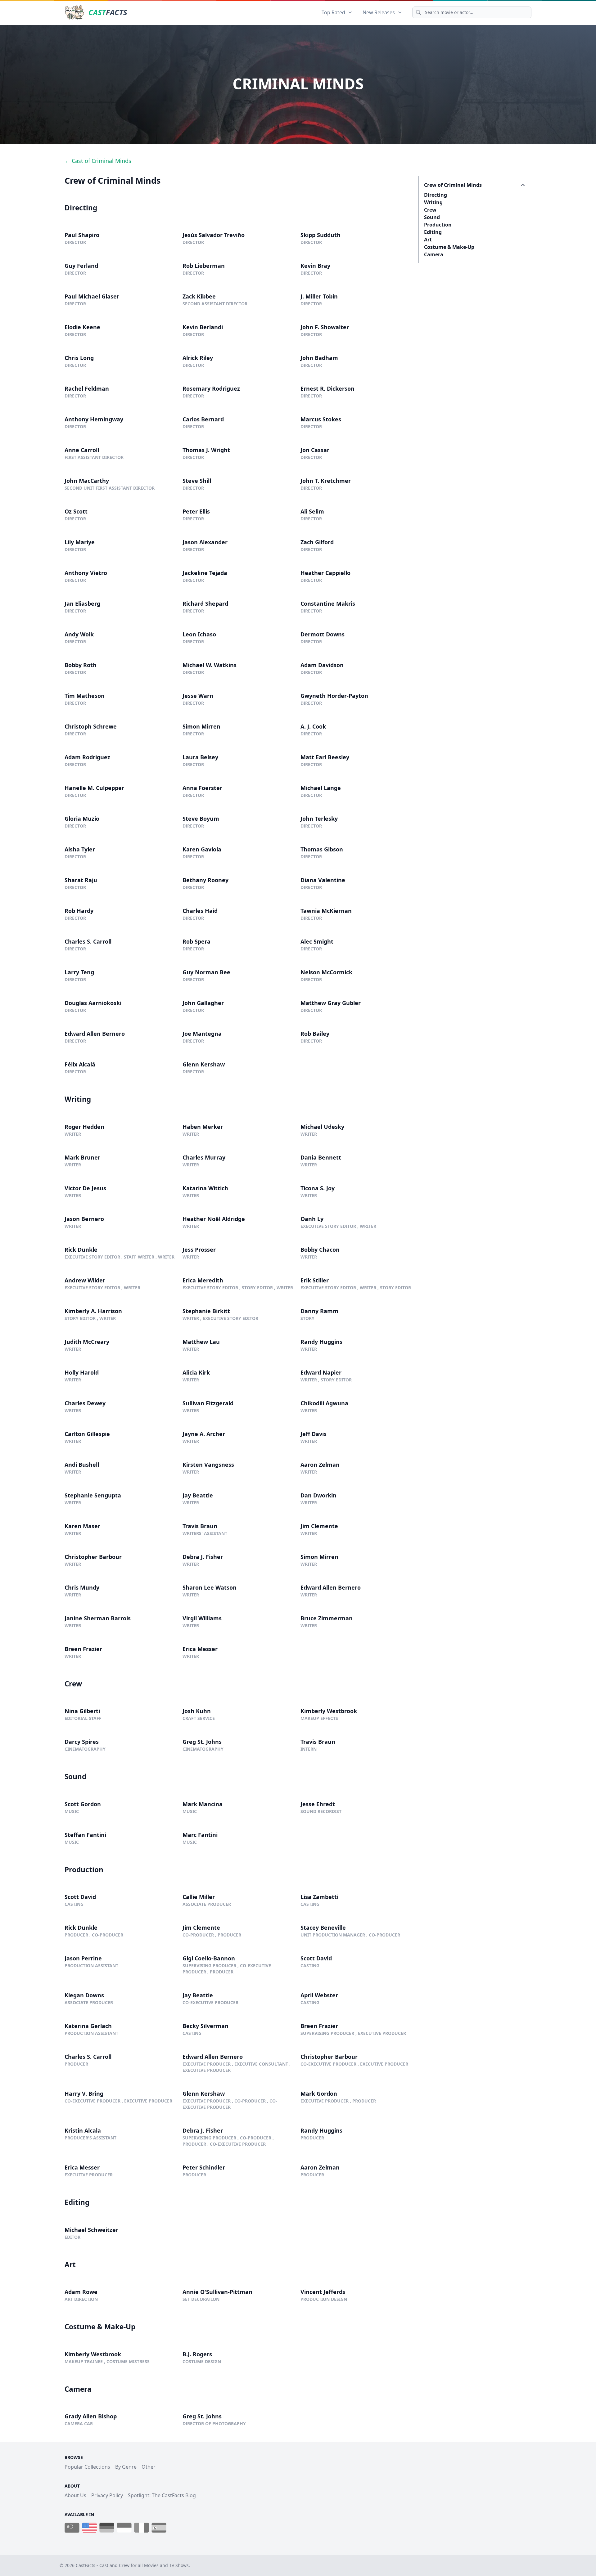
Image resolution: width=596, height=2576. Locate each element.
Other (149, 2467)
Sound (432, 217)
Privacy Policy (107, 2495)
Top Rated (333, 12)
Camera (434, 254)
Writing (433, 202)
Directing (436, 195)
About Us (75, 2495)
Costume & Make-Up (449, 247)
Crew (430, 210)
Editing (433, 232)
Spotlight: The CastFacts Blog (162, 2495)
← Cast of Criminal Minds (98, 161)
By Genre (126, 2467)
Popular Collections (87, 2467)
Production (438, 225)
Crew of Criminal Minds (453, 185)
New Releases (379, 12)
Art (428, 240)
